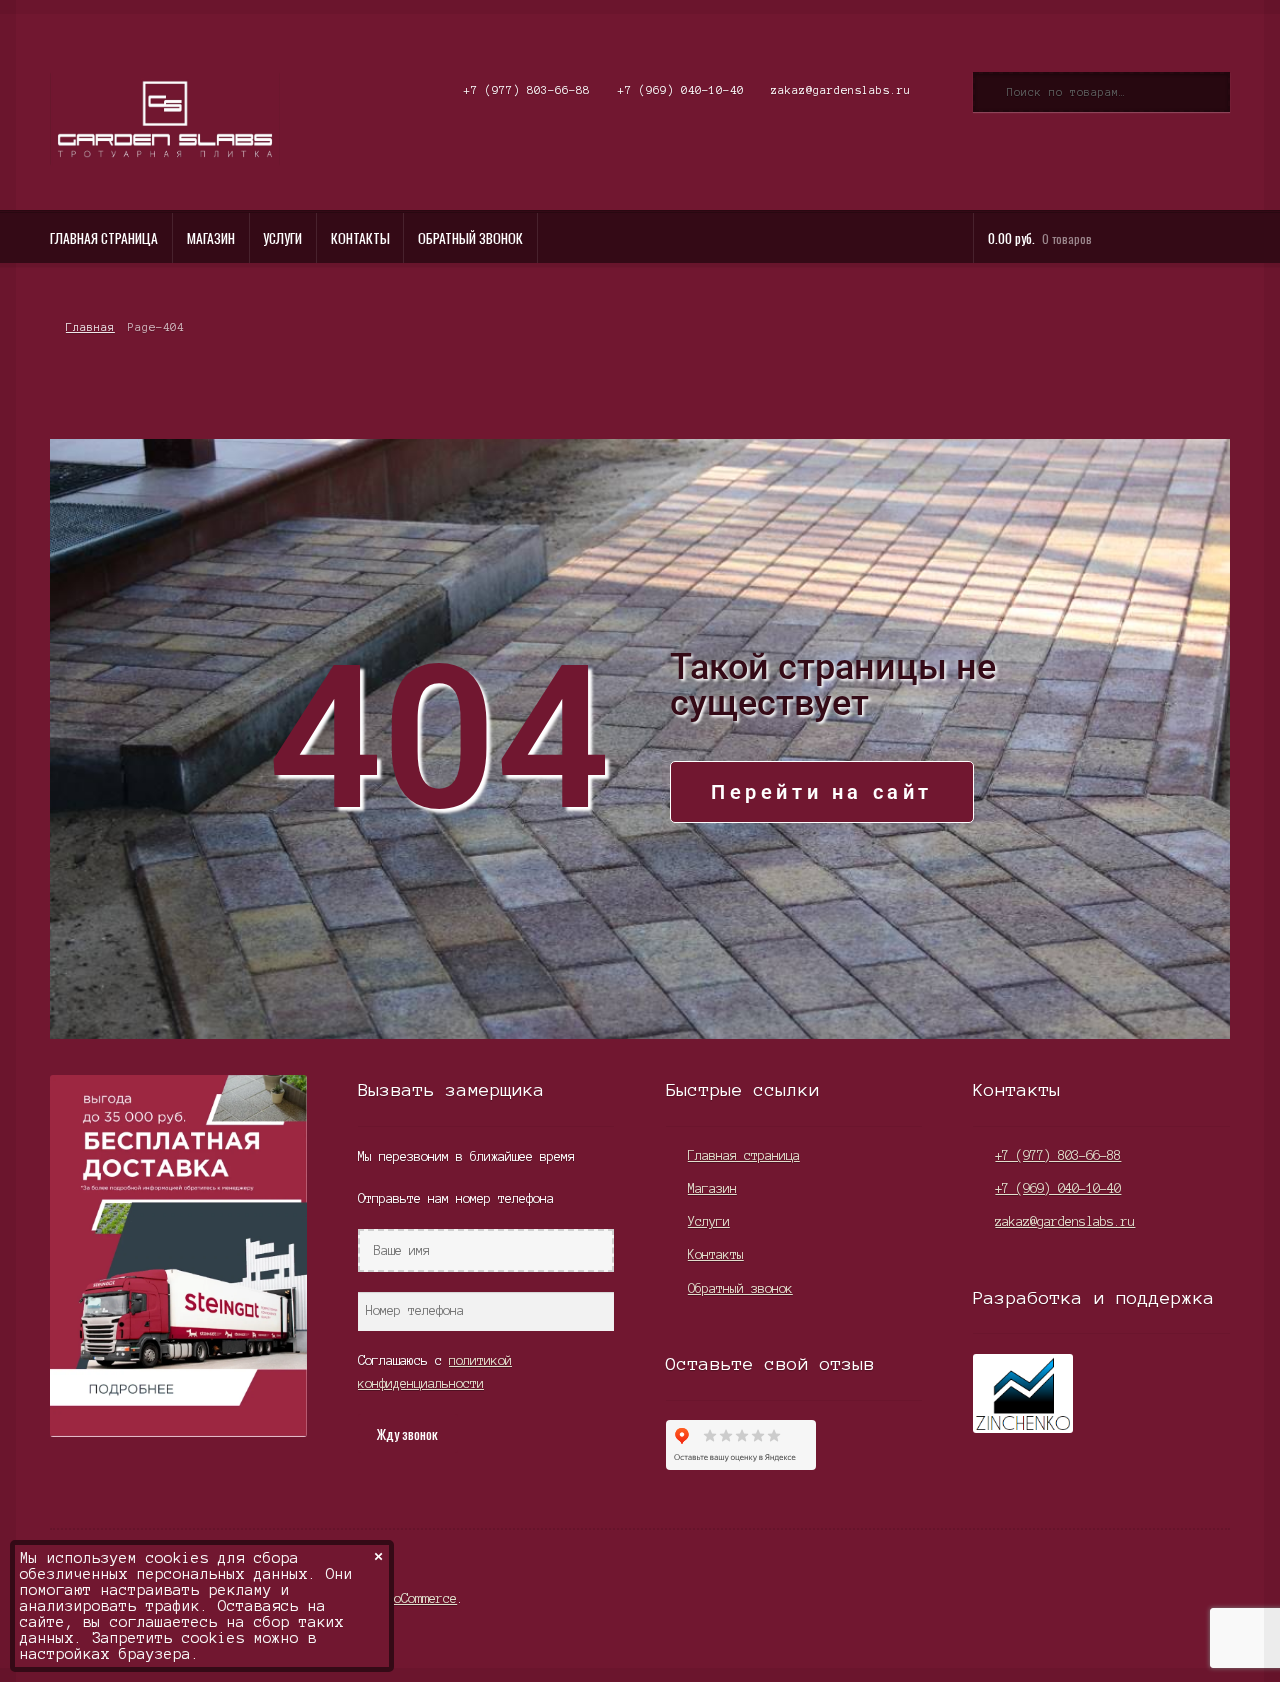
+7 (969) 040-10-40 (681, 90)
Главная (90, 327)
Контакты (360, 238)
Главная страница (104, 238)
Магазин (211, 238)
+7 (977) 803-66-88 (527, 90)
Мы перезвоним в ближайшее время (466, 1156)
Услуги (282, 238)
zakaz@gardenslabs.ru (841, 90)
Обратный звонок (470, 238)
